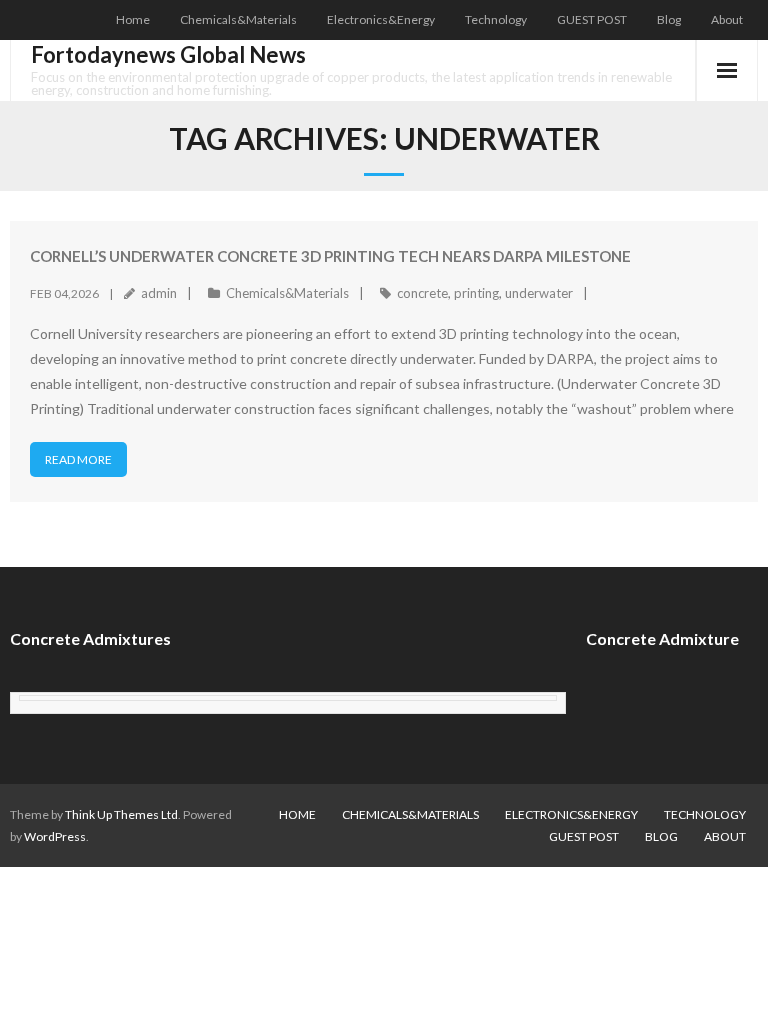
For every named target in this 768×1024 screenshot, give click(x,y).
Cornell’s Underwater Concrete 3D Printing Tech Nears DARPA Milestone (330, 256)
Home (133, 19)
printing (476, 293)
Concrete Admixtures (90, 638)
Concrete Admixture (662, 638)
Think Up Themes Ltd (121, 814)
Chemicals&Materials (238, 19)
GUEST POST (592, 19)
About (727, 19)
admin (159, 293)
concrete (422, 293)
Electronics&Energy (381, 19)
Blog (669, 19)
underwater (539, 293)
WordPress (55, 836)
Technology (496, 19)
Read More (78, 459)
